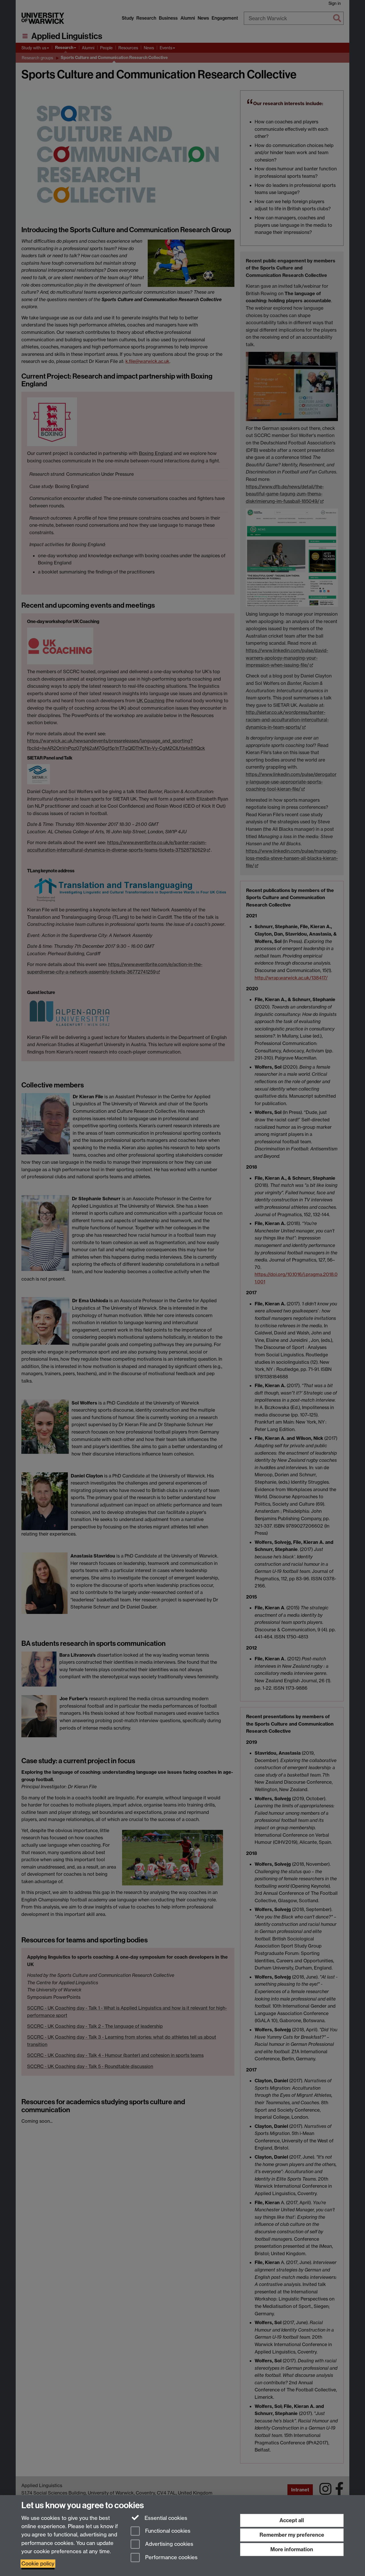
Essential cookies (165, 2518)
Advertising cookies (169, 2544)
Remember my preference (292, 2535)
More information (292, 2549)
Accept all (292, 2520)
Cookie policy (38, 2564)
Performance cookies (171, 2558)
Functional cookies (167, 2531)
